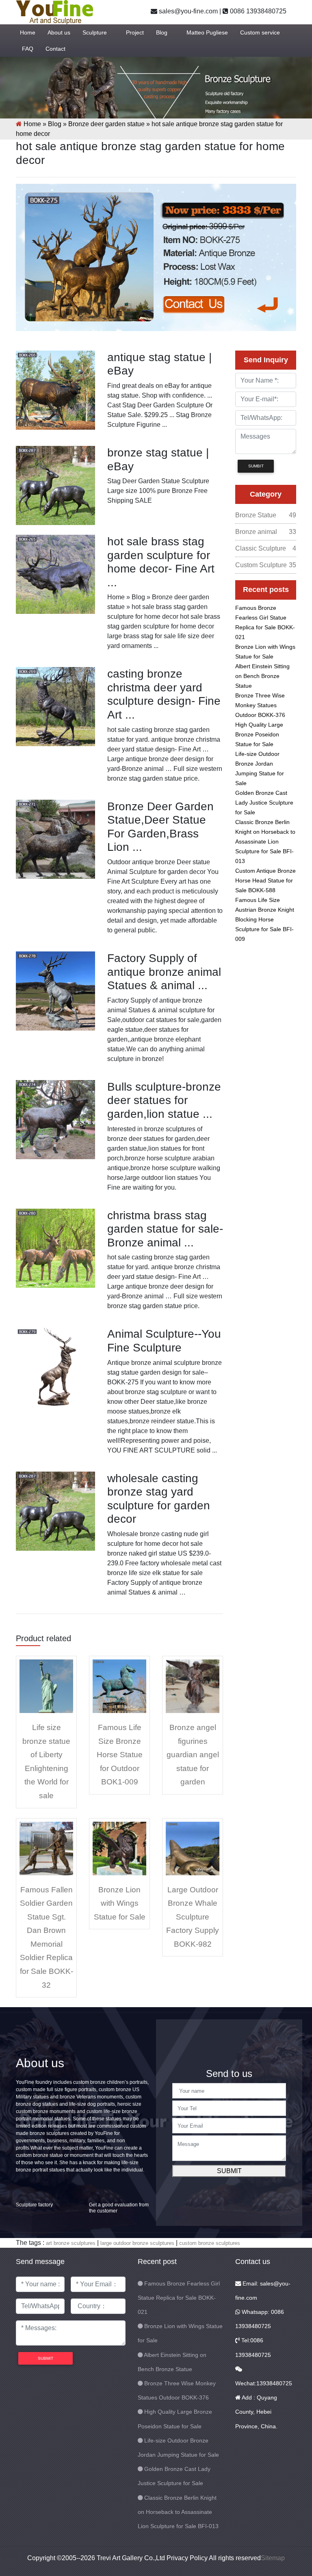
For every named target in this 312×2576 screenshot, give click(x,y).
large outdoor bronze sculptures (137, 2243)
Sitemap (273, 2558)
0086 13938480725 (257, 11)
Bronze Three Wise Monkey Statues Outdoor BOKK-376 (260, 705)
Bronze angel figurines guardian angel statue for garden (193, 1755)
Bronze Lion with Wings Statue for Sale (120, 1903)
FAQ (28, 49)
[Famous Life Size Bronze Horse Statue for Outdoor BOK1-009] (119, 1686)
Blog (162, 32)
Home (28, 32)
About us (59, 32)
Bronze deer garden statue (106, 124)
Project (135, 32)
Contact (55, 49)
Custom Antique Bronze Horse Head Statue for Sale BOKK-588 (265, 880)
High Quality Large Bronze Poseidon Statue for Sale (259, 734)
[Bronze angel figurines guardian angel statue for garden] (193, 1686)
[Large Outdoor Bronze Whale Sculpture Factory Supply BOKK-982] (193, 1848)
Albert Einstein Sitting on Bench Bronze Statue (262, 676)
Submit (229, 2171)
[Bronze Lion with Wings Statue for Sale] (119, 1848)
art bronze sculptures (71, 2243)
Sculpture (95, 32)
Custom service (260, 32)
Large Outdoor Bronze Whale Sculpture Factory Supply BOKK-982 (193, 1917)
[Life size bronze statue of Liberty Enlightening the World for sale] (46, 1686)
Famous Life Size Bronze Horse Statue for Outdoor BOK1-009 (120, 1755)
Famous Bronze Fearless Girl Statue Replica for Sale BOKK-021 (179, 2298)
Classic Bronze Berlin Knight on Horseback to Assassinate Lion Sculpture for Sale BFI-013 (265, 841)
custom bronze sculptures (210, 2243)
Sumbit (256, 466)
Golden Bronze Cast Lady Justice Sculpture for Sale (264, 803)
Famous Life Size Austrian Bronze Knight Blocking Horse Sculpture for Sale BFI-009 (265, 919)
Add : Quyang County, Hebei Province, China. (256, 2412)
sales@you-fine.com (187, 11)
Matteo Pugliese (207, 32)
